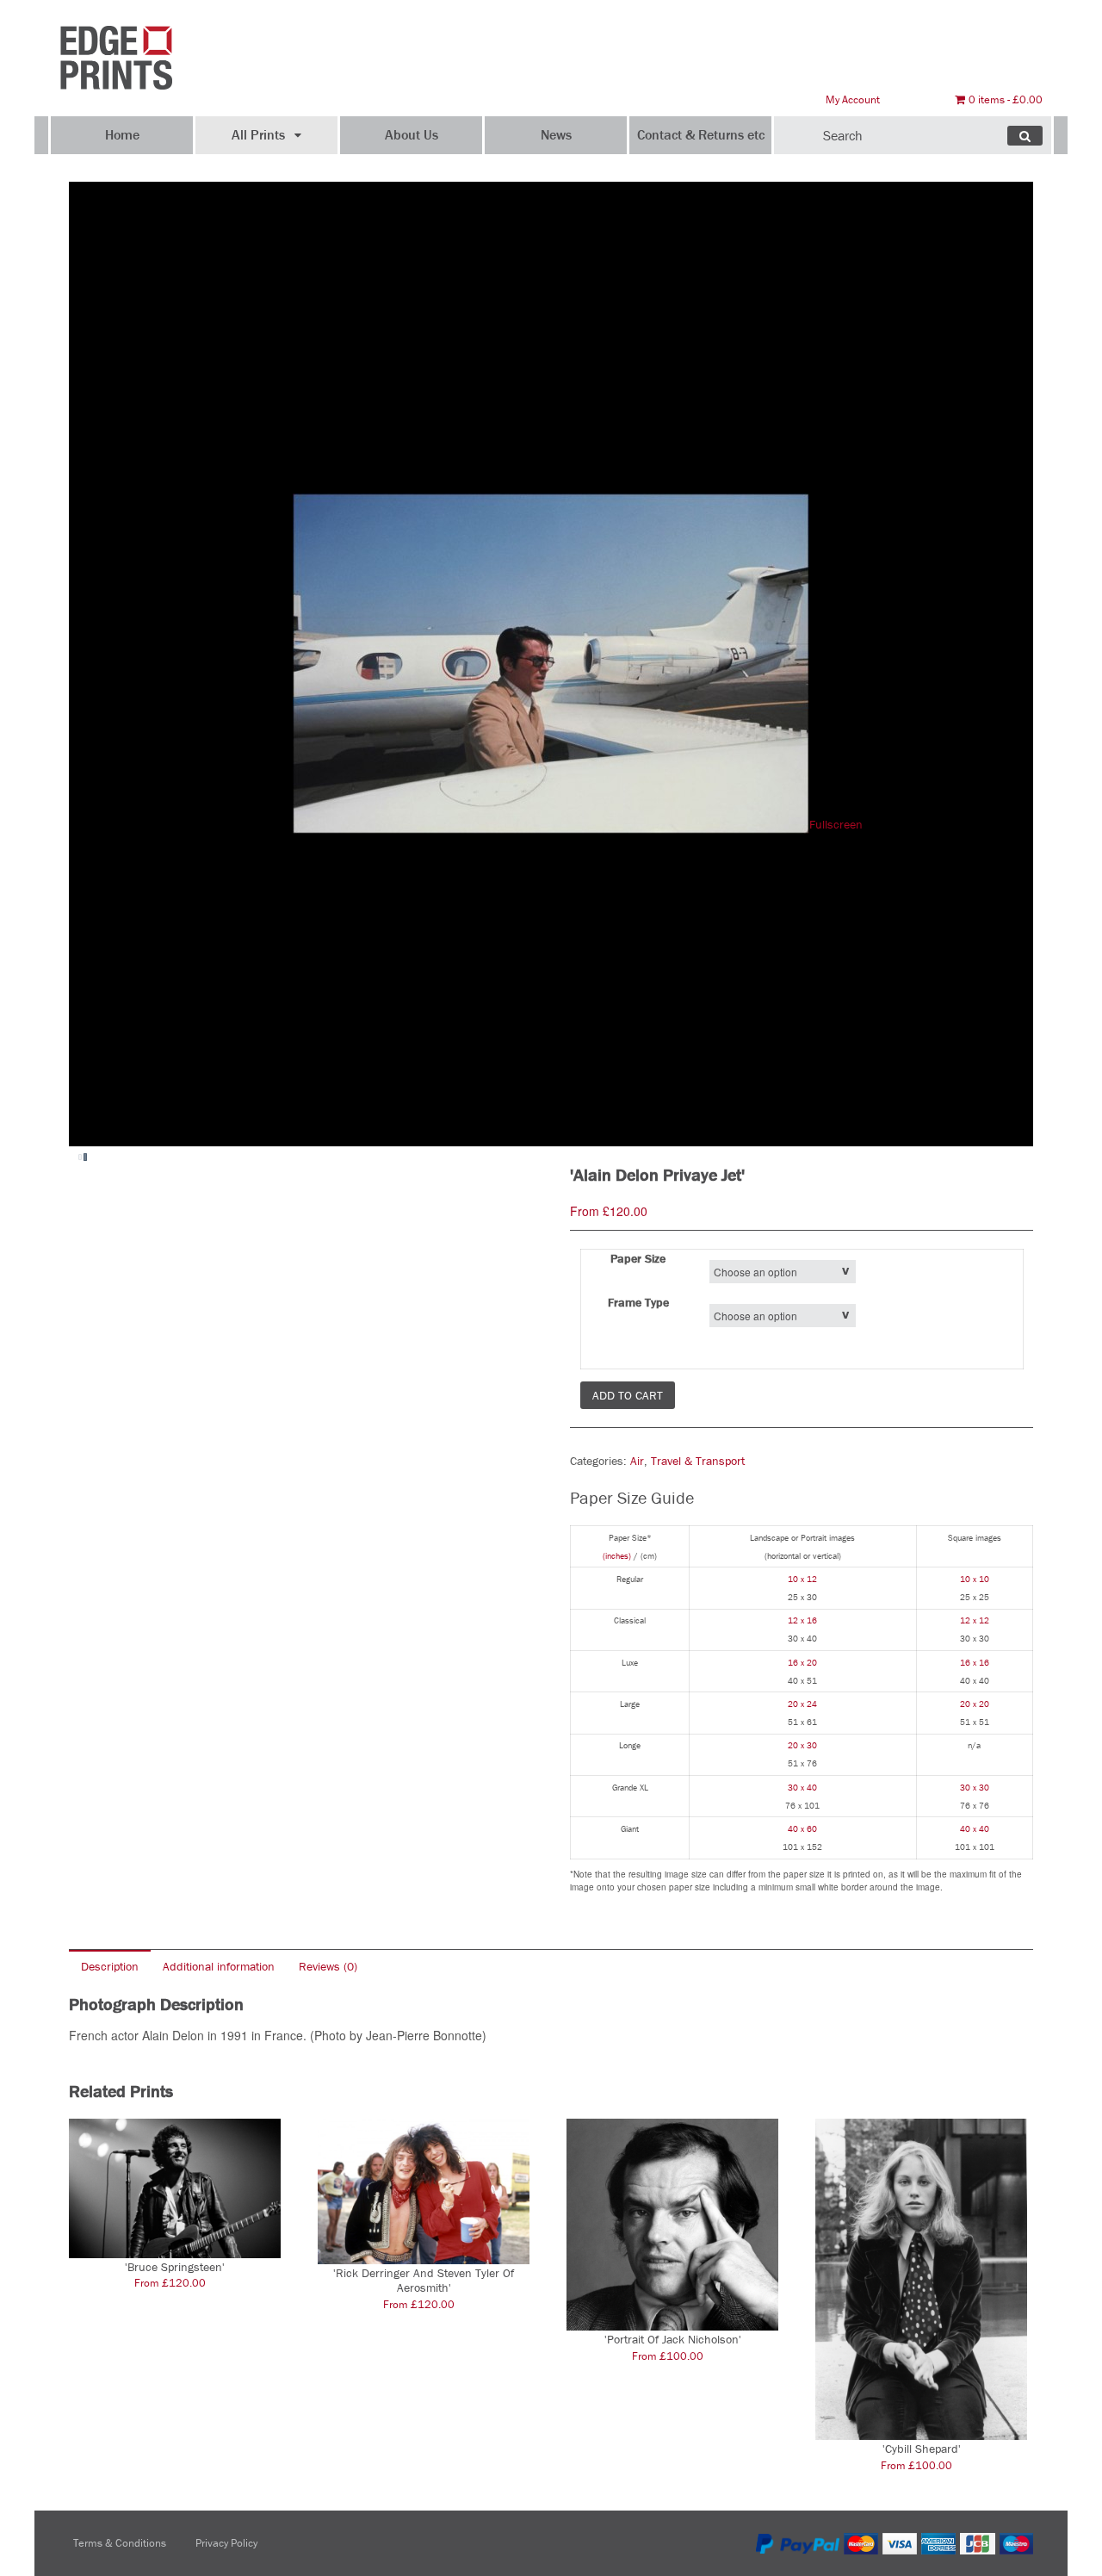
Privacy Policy (226, 2543)
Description (110, 1966)
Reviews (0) (328, 1966)
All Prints (258, 134)
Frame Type (638, 1302)
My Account (853, 99)
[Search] (1025, 136)
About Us (412, 134)
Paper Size (638, 1258)
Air (637, 1461)
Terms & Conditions (120, 2543)
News (556, 134)
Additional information (219, 1966)
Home (122, 134)
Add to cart (628, 1395)
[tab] (110, 1966)
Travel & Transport (698, 1461)
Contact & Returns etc (701, 134)
